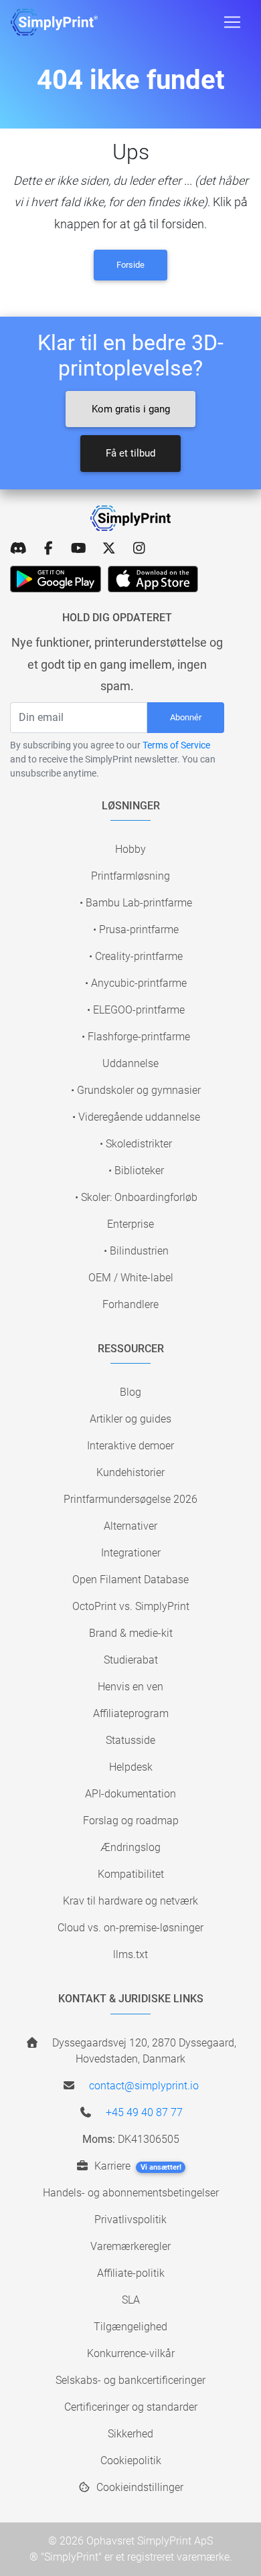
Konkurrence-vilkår (131, 2353)
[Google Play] (56, 579)
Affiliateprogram (131, 1713)
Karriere (137, 2166)
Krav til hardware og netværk (130, 1901)
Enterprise (130, 1224)
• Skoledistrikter (136, 1144)
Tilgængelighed (130, 2327)
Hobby (130, 849)
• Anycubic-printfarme (136, 983)
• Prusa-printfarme (136, 930)
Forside (130, 265)
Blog (130, 1392)
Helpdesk (131, 1767)
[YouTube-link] (79, 548)
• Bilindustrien (136, 1251)
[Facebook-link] (49, 548)
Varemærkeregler (130, 2246)
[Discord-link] (18, 548)
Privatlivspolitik (130, 2220)
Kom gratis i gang (131, 409)
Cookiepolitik (131, 2461)
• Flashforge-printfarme (136, 1037)
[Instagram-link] (139, 548)
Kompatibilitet (131, 1874)
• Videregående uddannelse (136, 1117)
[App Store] (153, 579)
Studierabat (131, 1660)
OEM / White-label (131, 1278)
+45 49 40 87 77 (144, 2112)
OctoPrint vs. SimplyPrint (131, 1606)
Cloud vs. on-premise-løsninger (130, 1928)
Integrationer (131, 1553)
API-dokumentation (130, 1794)
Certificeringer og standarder (131, 2407)
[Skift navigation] (232, 22)
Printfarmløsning (130, 876)
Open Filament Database (130, 1580)
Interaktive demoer (130, 1446)
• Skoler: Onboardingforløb (136, 1197)
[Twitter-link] (109, 548)
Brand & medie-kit (131, 1633)
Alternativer (130, 1526)
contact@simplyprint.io (144, 2086)
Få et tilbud (130, 453)
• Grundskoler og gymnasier (136, 1090)
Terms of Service (176, 745)
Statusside (130, 1740)
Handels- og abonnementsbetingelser (131, 2193)
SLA (131, 2300)
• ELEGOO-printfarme (136, 1010)
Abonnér (186, 717)
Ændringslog (130, 1847)
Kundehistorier (130, 1472)
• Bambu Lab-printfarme (136, 903)
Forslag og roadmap (131, 1821)
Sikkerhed (130, 2434)
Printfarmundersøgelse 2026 (130, 1499)
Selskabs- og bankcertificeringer (130, 2380)
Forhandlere (130, 1304)
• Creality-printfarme (136, 956)
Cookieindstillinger (139, 2487)
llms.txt (130, 1954)
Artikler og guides (130, 1419)
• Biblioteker (136, 1171)
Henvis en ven (130, 1687)
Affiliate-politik (131, 2273)
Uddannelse (130, 1063)
